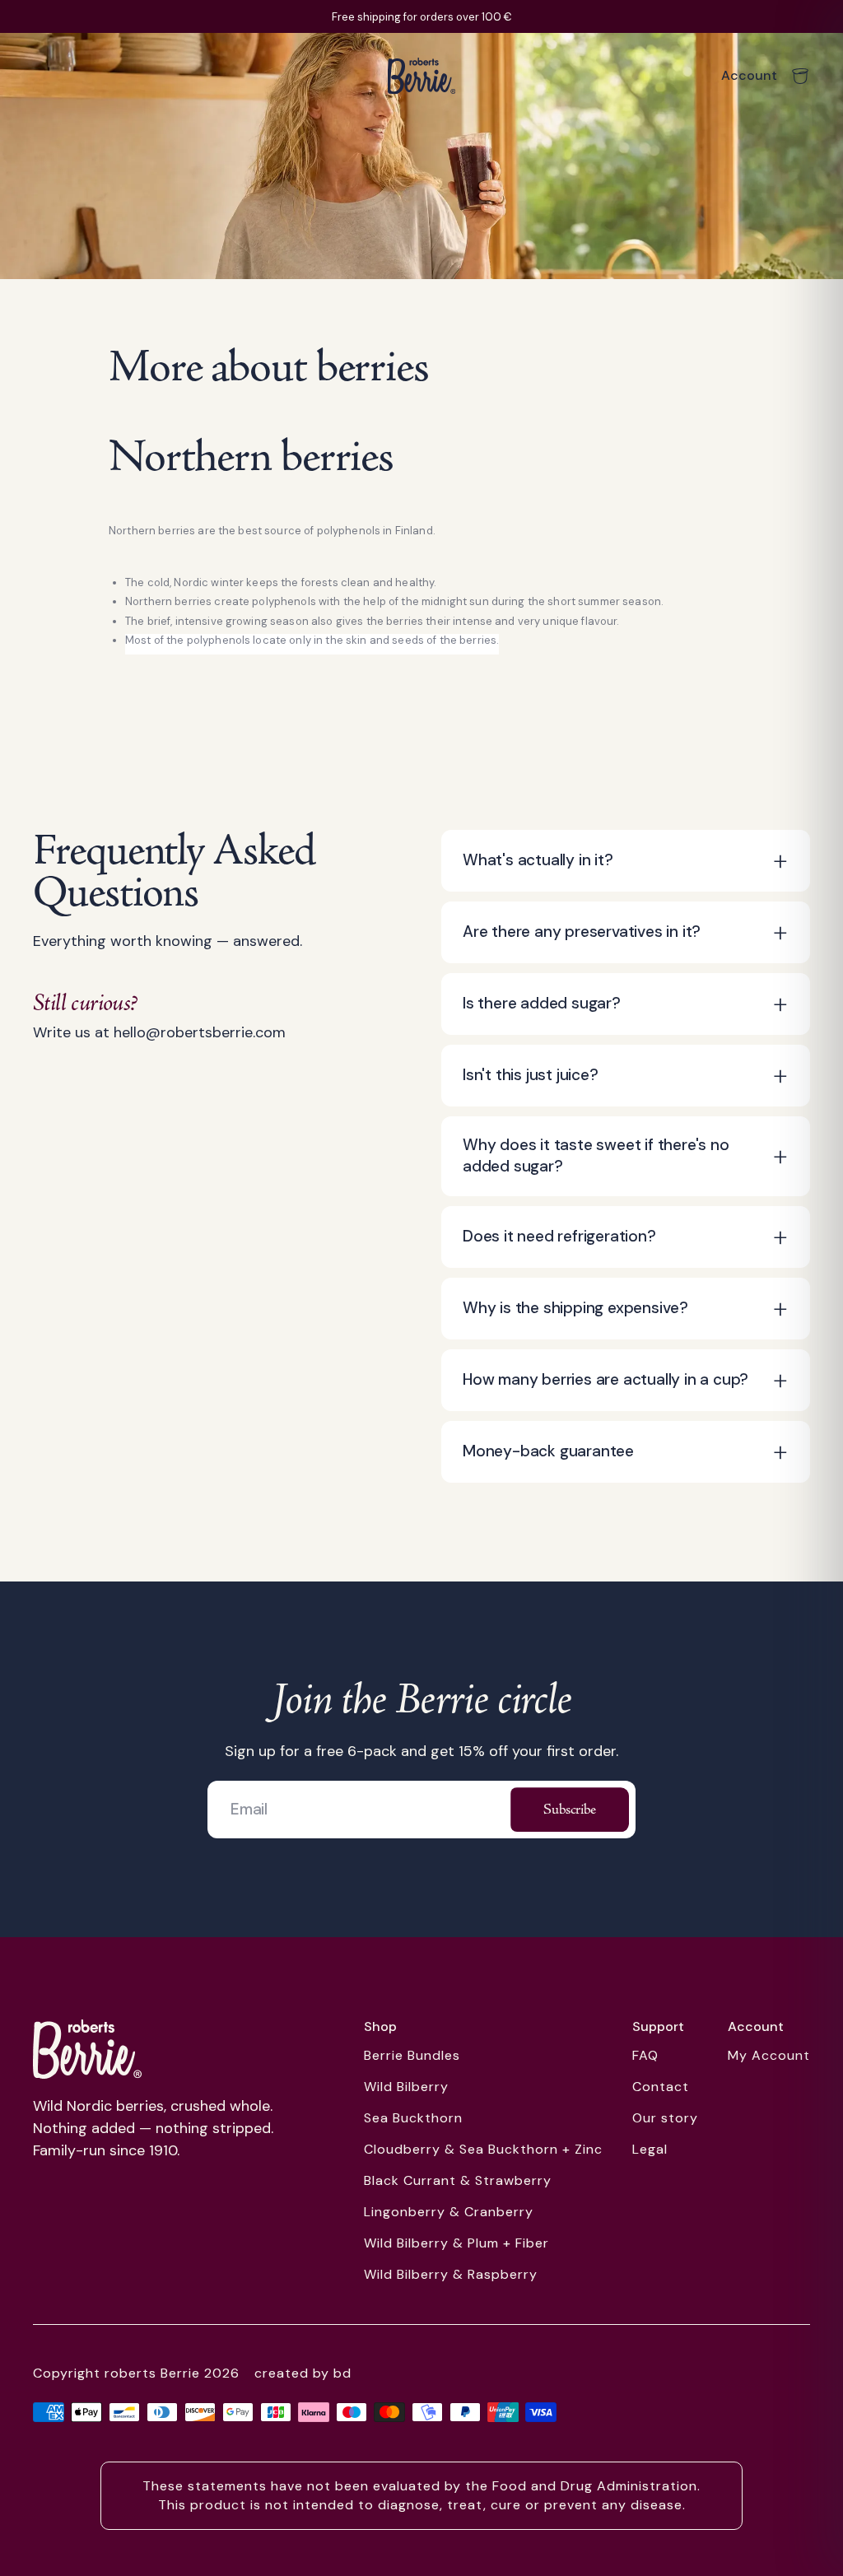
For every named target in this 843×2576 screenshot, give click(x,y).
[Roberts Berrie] (87, 2049)
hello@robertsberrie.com (200, 1032)
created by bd (303, 2373)
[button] (626, 861)
